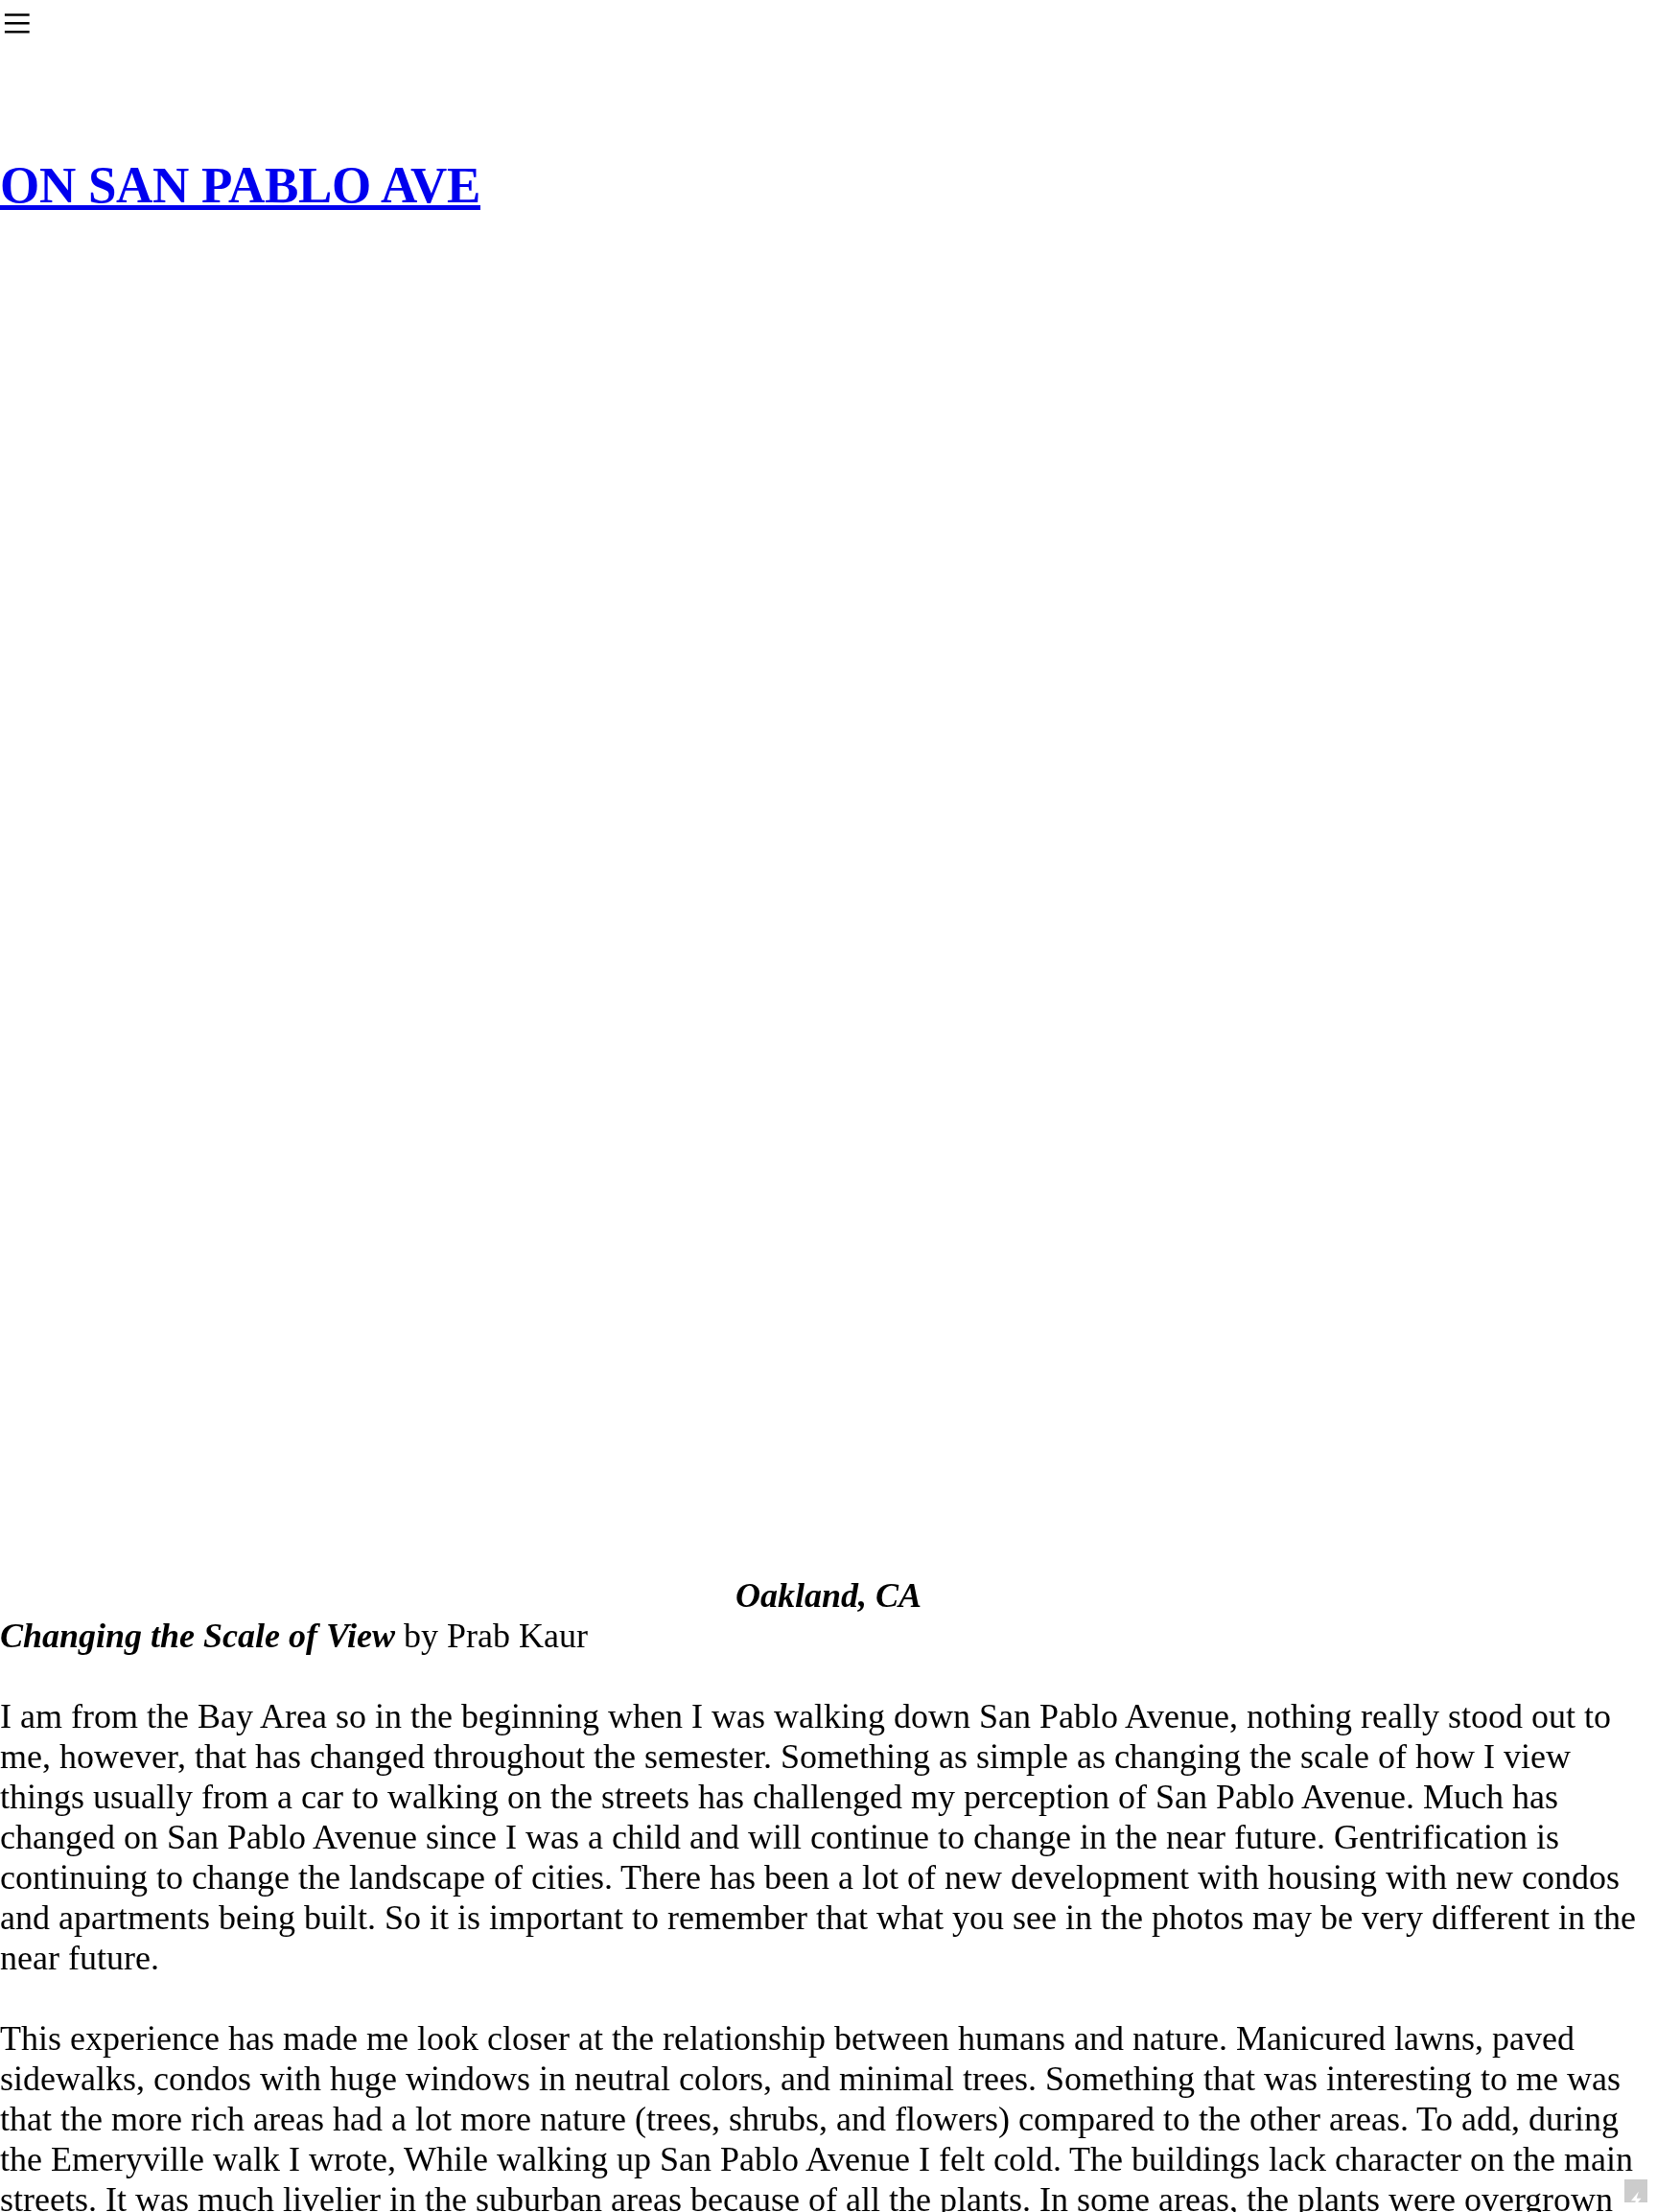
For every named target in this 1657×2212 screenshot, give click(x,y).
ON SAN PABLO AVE (240, 185)
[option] (828, 973)
